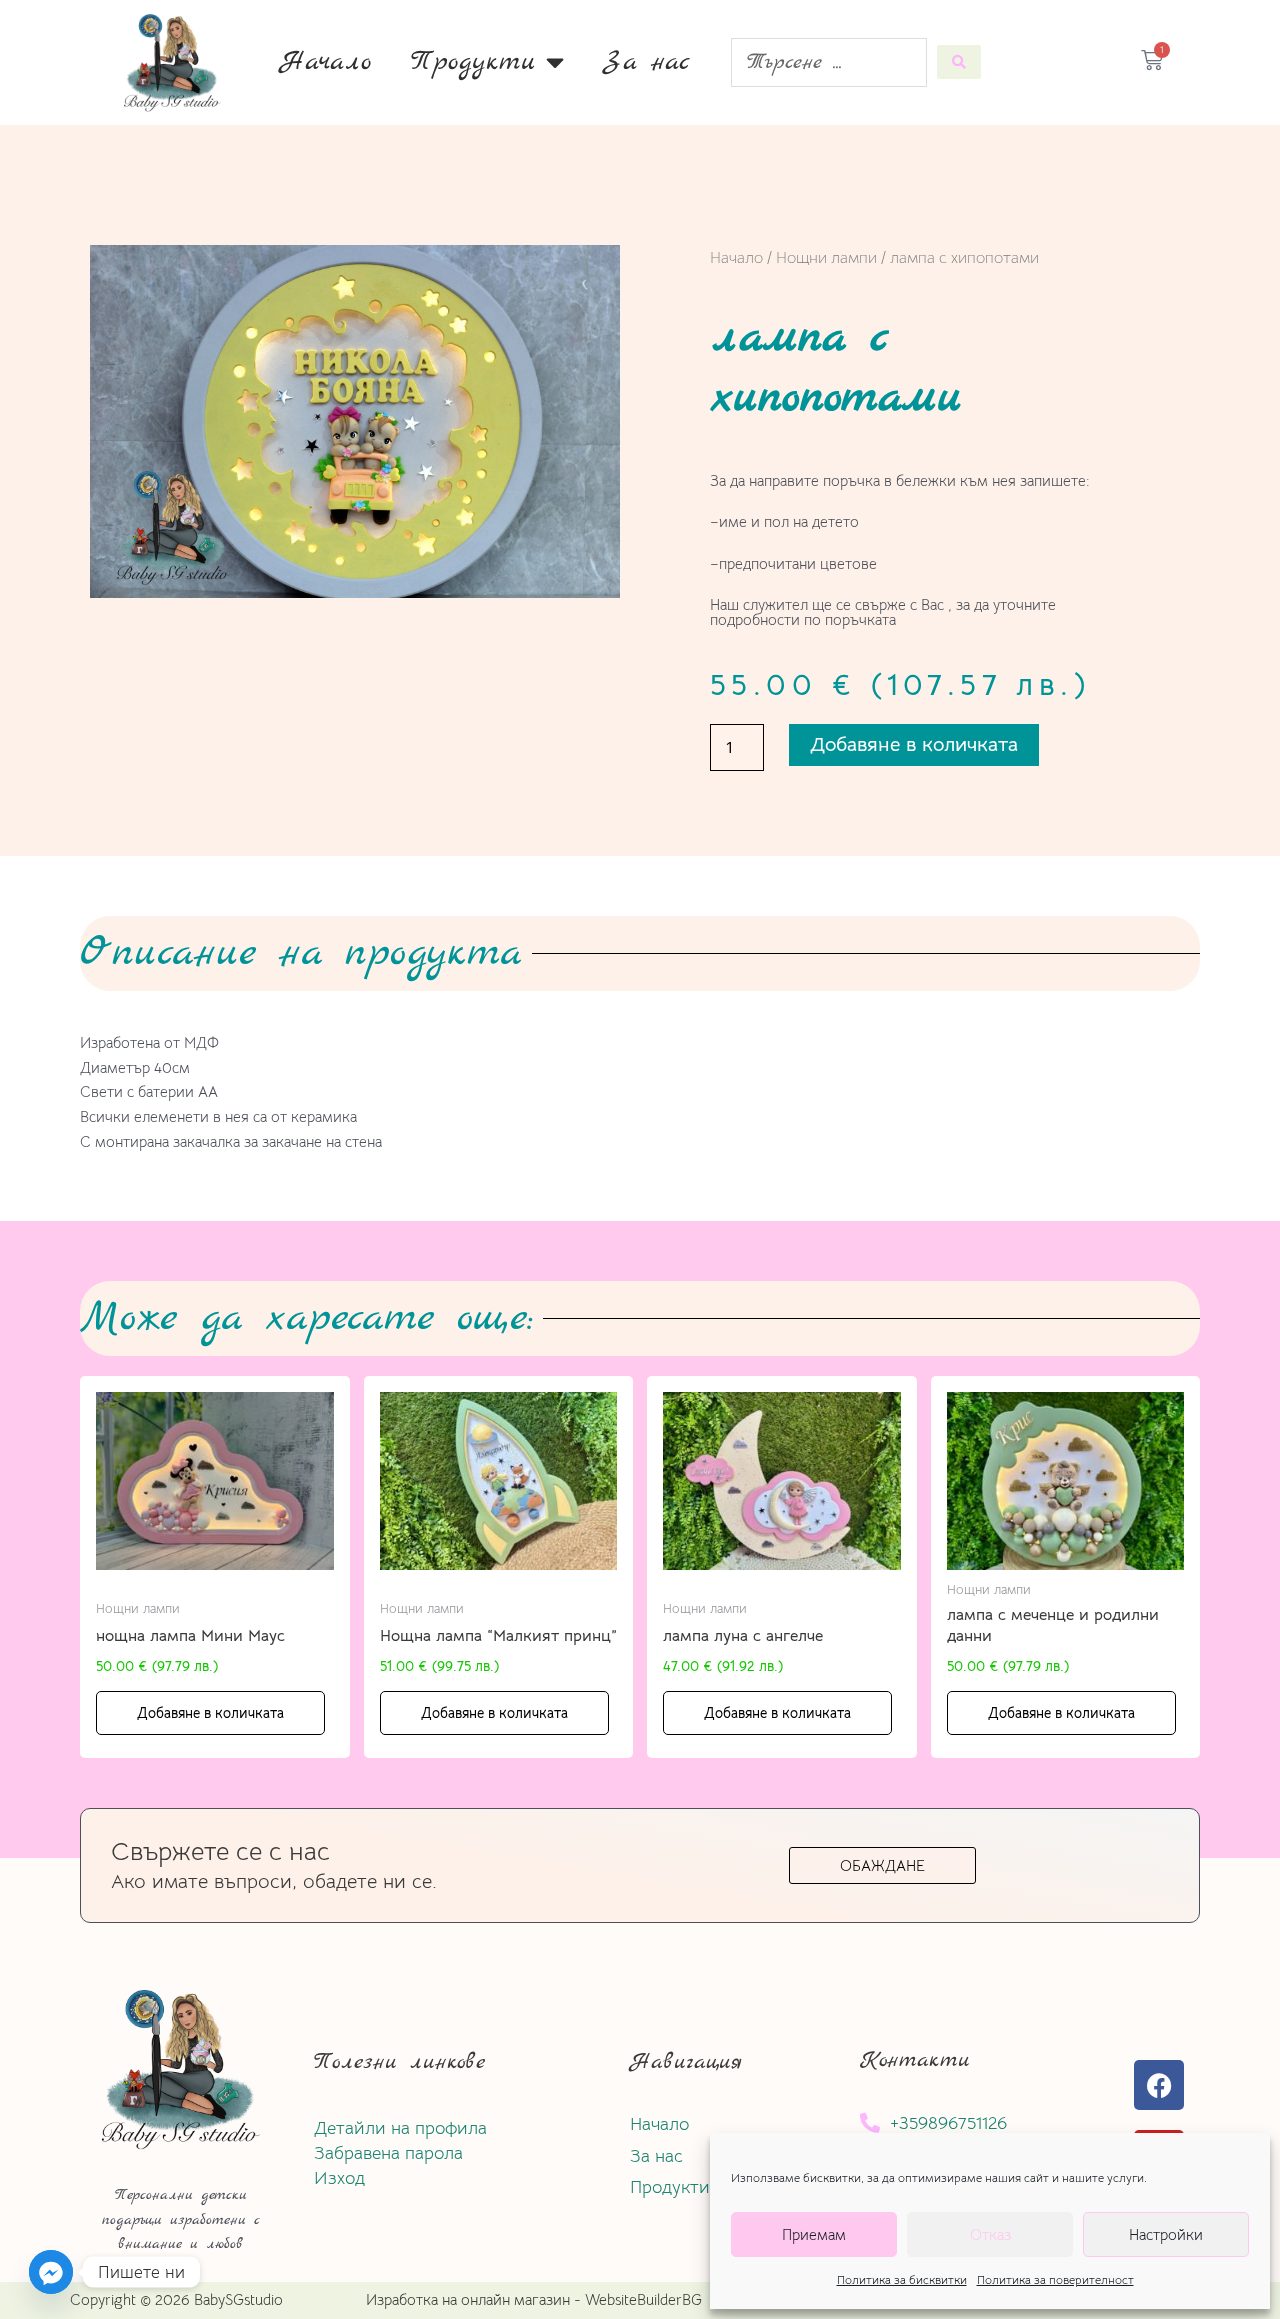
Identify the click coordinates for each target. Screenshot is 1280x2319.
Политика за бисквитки (902, 2279)
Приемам (814, 2234)
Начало (325, 62)
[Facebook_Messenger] (51, 2272)
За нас (647, 62)
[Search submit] (959, 62)
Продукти (473, 62)
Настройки (1166, 2234)
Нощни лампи (826, 258)
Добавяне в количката (914, 744)
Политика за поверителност (1055, 2279)
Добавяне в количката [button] (210, 1713)
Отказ (990, 2234)
